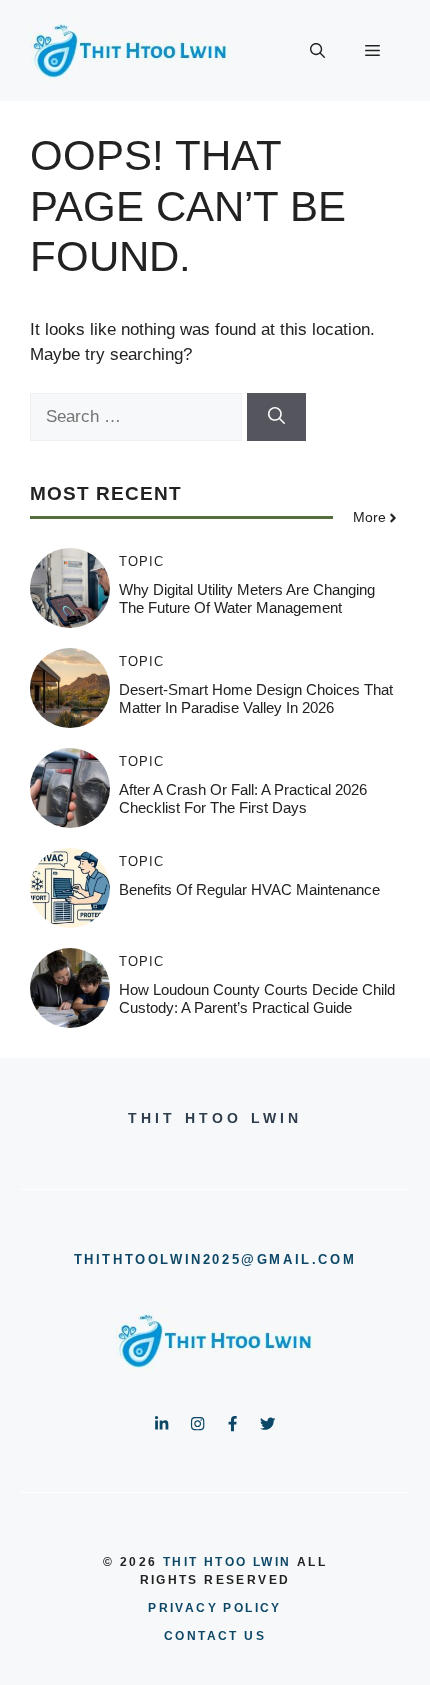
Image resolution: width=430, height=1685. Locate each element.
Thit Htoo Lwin (227, 1562)
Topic (141, 561)
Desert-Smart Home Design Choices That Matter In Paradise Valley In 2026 (256, 698)
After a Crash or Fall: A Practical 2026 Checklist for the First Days (243, 798)
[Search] (276, 417)
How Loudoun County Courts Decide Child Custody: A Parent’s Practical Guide (257, 998)
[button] (317, 51)
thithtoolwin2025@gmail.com (215, 1259)
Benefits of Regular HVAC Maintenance (249, 889)
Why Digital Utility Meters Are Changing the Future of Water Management (247, 598)
